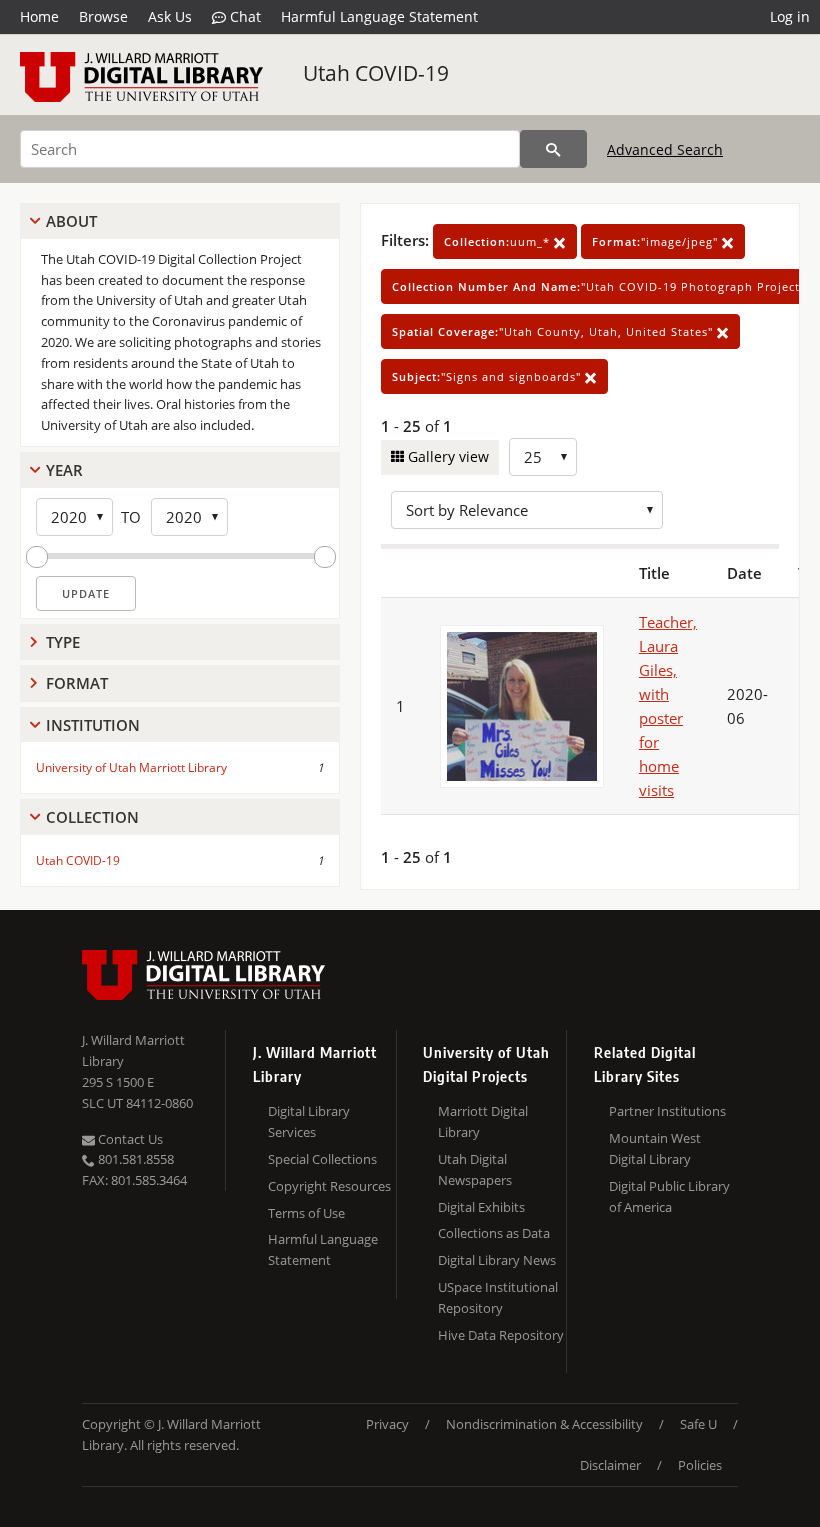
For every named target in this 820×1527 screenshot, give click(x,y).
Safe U (698, 1424)
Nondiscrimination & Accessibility (544, 1424)
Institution (93, 725)
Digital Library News (497, 1260)
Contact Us (129, 1139)
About (71, 221)
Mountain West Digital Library (655, 1148)
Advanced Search (665, 149)
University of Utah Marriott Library (131, 767)
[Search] (553, 149)
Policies (700, 1465)
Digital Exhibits (481, 1207)
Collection (92, 817)
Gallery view (446, 456)
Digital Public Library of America (669, 1196)
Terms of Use (306, 1213)
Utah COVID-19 (376, 73)
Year (64, 470)
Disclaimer (610, 1465)
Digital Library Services (309, 1121)
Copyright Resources (329, 1186)
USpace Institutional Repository (498, 1297)
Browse (103, 16)
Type (63, 642)
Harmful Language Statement (379, 16)
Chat (243, 16)
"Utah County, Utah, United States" (554, 331)
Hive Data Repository (501, 1335)
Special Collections (322, 1159)
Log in (790, 16)
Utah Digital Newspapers (475, 1169)
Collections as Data (494, 1233)
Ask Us (170, 16)
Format (77, 683)
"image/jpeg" (657, 241)
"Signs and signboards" (488, 376)
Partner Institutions (667, 1111)
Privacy (387, 1424)
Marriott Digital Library (483, 1121)
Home (39, 16)
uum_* (499, 241)
